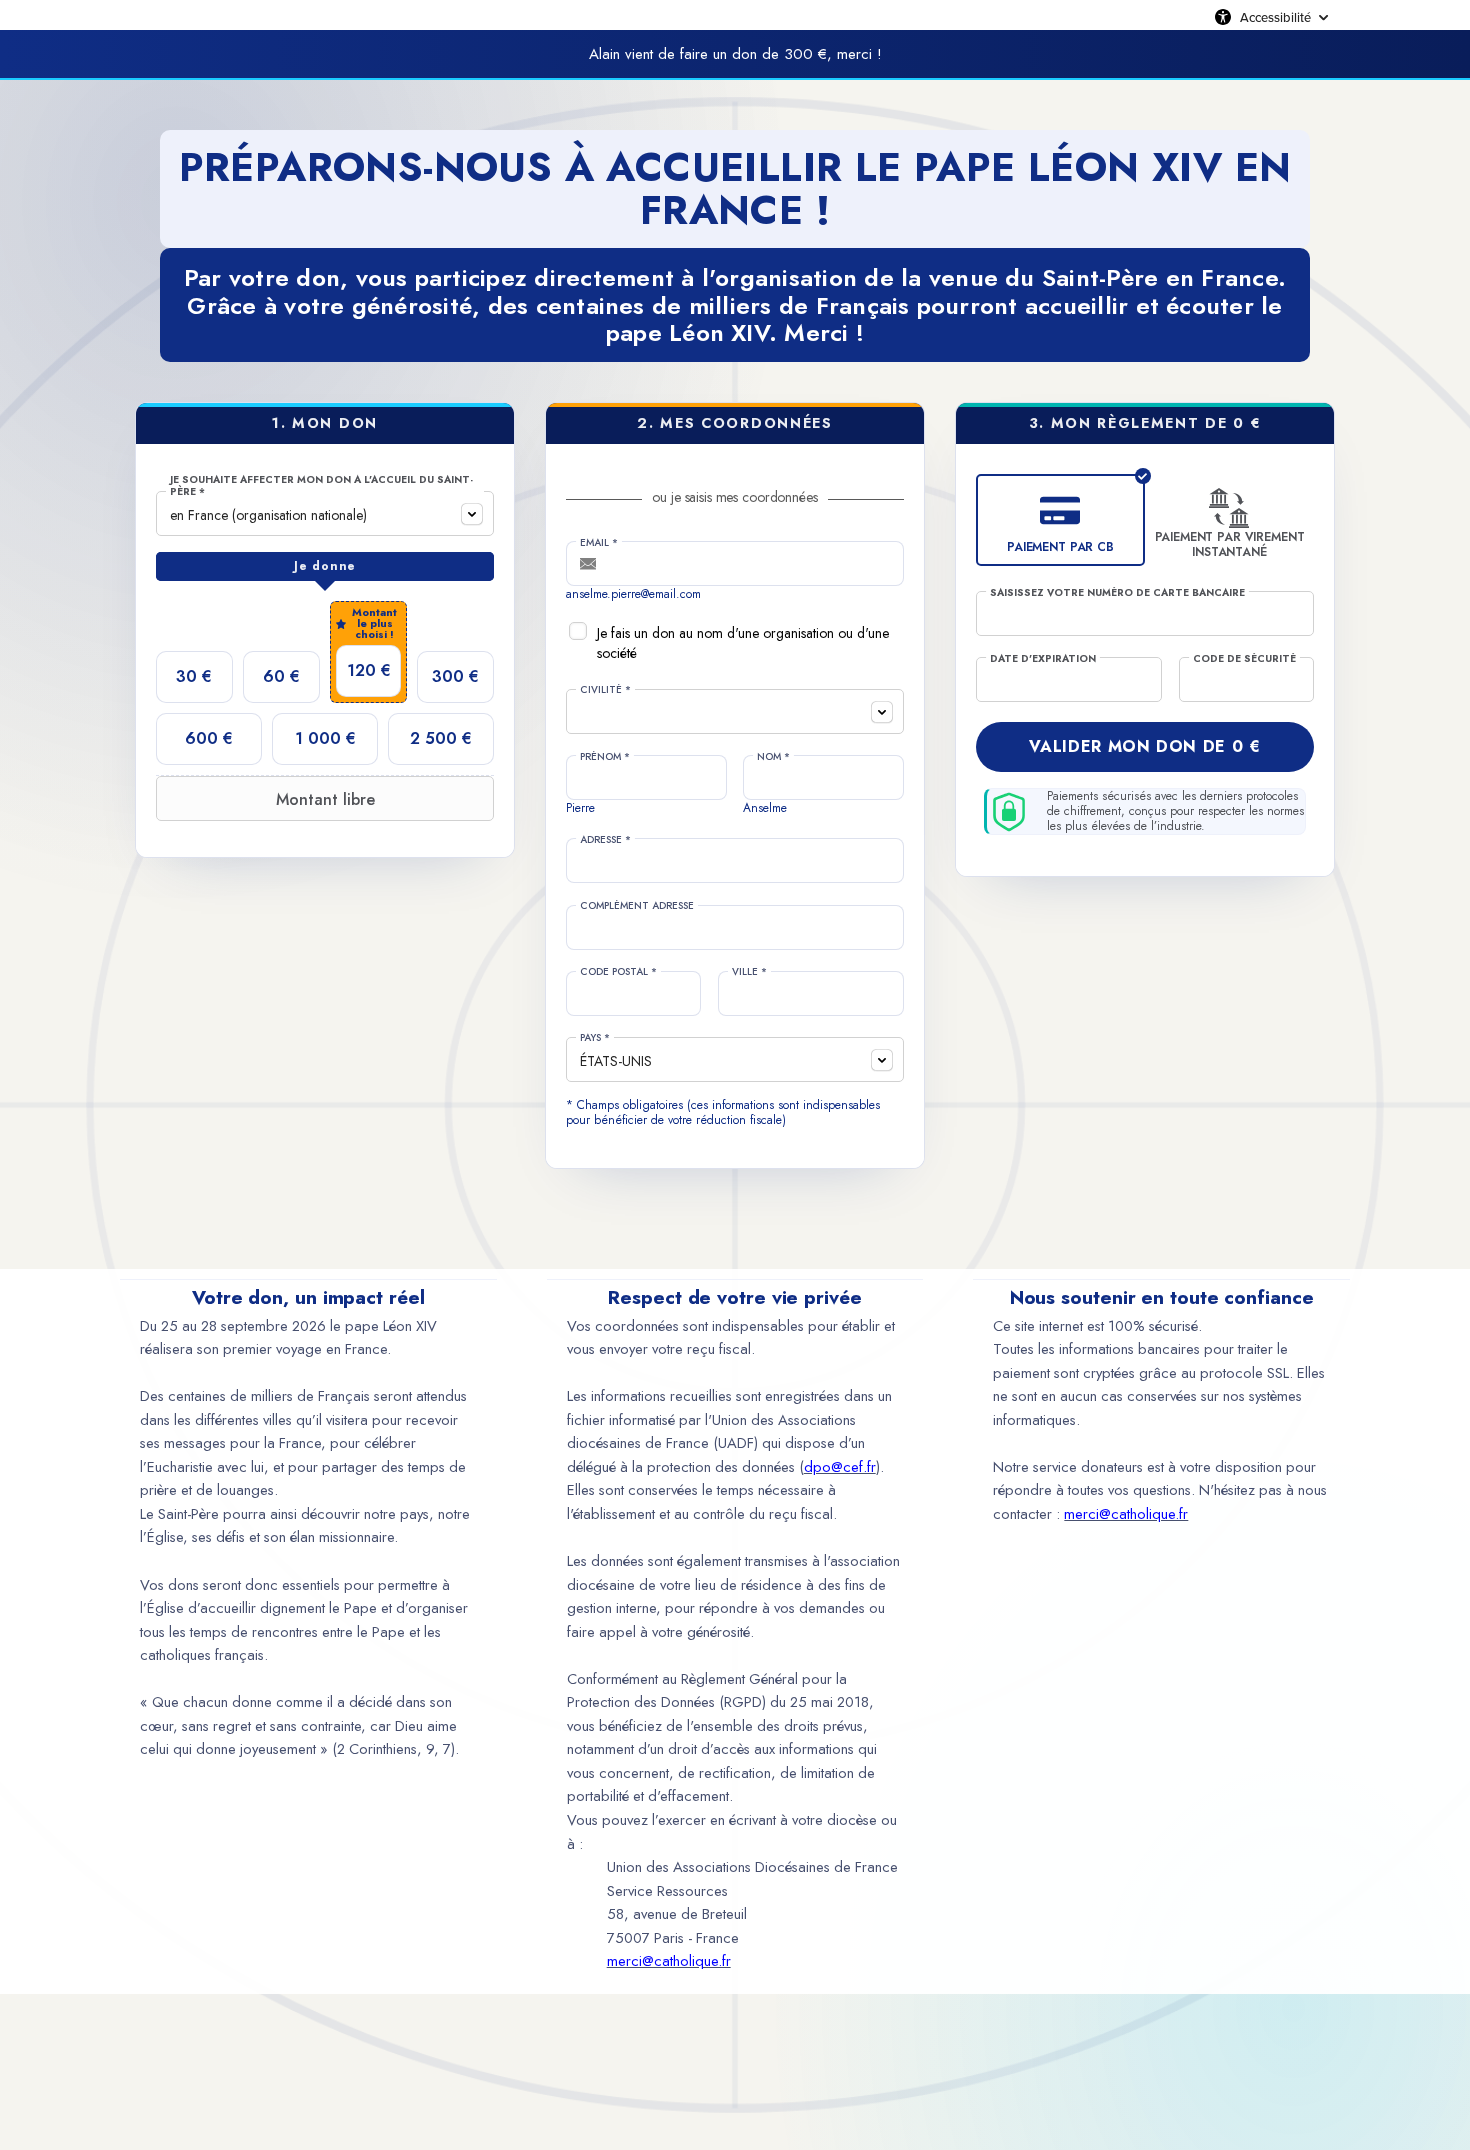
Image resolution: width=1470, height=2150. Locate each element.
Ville (749, 972)
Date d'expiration (1043, 659)
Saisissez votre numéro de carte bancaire (1117, 593)
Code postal (618, 972)
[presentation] (325, 567)
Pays (595, 1038)
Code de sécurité (1244, 659)
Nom (773, 757)
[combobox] (325, 513)
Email (599, 543)
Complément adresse (637, 906)
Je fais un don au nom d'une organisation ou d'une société (743, 643)
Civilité (605, 690)
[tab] (325, 567)
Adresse (605, 840)
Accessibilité (1275, 17)
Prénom (605, 757)
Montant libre (325, 799)
